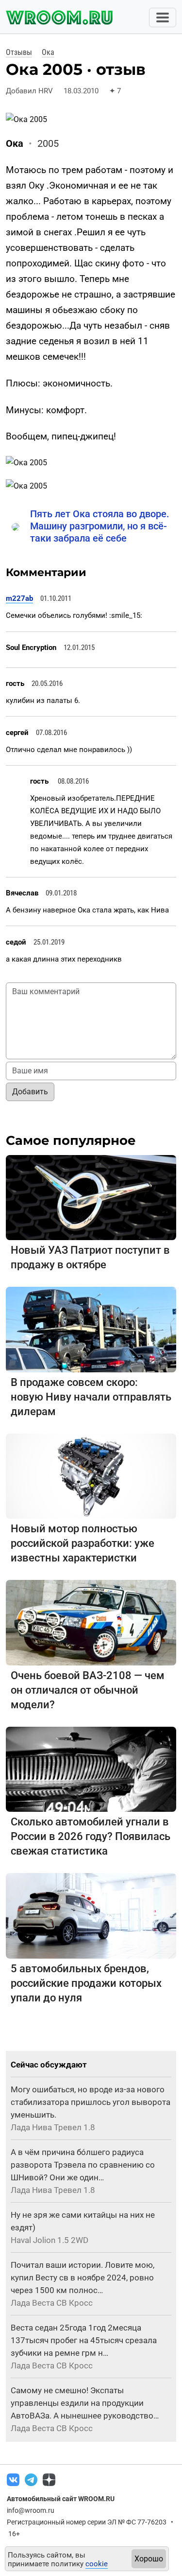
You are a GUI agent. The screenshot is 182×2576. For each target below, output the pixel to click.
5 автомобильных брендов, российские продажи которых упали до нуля (86, 1983)
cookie (97, 2564)
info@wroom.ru (31, 2510)
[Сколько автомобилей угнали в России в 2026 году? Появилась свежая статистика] (91, 1769)
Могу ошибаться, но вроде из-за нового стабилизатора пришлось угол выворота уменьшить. (91, 2102)
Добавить (30, 1092)
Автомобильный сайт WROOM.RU (61, 2499)
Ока (48, 52)
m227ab (19, 598)
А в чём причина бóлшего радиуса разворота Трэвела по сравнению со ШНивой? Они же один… (83, 2165)
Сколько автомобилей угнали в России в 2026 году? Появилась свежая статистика (91, 1836)
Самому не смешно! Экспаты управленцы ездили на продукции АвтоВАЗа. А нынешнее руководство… (85, 2403)
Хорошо (149, 2559)
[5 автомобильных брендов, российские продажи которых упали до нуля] (91, 1915)
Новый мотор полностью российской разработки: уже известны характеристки (83, 1543)
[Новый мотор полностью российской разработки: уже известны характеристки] (91, 1476)
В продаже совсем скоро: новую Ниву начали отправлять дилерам (91, 1397)
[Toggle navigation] (163, 18)
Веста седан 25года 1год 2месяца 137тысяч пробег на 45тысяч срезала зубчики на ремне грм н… (84, 2340)
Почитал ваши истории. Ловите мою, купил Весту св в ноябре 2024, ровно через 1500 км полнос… (83, 2278)
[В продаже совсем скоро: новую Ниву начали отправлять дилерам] (91, 1329)
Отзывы (19, 52)
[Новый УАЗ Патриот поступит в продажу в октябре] (91, 1197)
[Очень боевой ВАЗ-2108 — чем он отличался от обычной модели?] (91, 1622)
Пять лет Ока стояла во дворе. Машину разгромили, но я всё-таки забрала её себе (100, 526)
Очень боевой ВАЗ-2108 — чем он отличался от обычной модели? (88, 1690)
